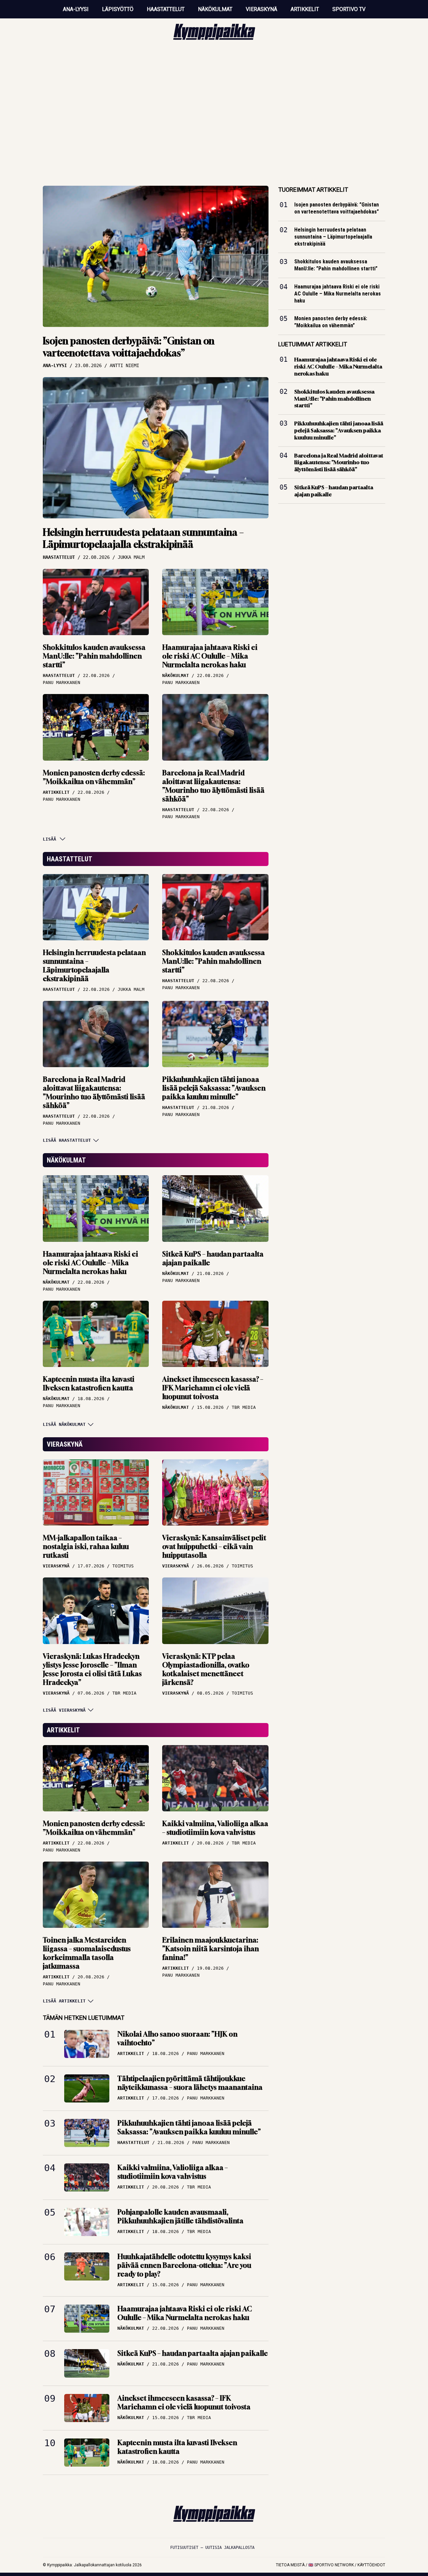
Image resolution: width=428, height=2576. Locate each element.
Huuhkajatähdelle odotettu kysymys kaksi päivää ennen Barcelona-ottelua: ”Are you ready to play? (184, 2265)
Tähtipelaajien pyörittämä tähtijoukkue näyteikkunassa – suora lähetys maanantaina (190, 2083)
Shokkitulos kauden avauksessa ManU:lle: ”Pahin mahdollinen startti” (94, 656)
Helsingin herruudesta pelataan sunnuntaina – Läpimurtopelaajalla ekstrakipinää (143, 538)
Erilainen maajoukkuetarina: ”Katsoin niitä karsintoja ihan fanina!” (210, 1949)
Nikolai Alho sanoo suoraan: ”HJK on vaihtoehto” (177, 2038)
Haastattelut (166, 9)
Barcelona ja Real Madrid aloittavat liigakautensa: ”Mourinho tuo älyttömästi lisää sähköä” (213, 786)
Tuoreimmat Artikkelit (313, 190)
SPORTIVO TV (349, 9)
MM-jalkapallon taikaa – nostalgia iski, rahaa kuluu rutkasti (86, 1547)
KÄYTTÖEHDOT (371, 2565)
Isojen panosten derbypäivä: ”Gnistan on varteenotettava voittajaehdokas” (129, 347)
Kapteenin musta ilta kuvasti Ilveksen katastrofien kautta (89, 1384)
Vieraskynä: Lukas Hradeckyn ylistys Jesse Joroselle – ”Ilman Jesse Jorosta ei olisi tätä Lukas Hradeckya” (92, 1669)
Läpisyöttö (118, 9)
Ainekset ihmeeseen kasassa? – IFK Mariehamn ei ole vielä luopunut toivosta (213, 1388)
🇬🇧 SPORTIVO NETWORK (331, 2565)
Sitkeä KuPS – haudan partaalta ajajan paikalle (213, 1258)
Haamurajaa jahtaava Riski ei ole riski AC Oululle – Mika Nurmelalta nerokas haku (210, 656)
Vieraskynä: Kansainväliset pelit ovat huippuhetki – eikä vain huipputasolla (214, 1547)
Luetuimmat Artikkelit (313, 344)
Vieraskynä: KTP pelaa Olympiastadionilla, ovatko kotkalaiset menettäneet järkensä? (206, 1669)
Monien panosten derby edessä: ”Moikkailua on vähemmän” (94, 777)
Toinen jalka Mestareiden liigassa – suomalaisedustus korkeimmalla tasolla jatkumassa (87, 1953)
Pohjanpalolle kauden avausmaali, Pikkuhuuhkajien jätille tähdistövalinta (180, 2216)
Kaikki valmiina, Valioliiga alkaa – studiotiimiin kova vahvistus (215, 1828)
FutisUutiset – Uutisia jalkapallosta (212, 2548)
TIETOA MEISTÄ (290, 2565)
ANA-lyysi (76, 9)
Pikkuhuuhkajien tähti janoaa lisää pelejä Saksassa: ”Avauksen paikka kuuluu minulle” (214, 1088)
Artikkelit (305, 9)
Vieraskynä (261, 9)
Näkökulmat (215, 9)
